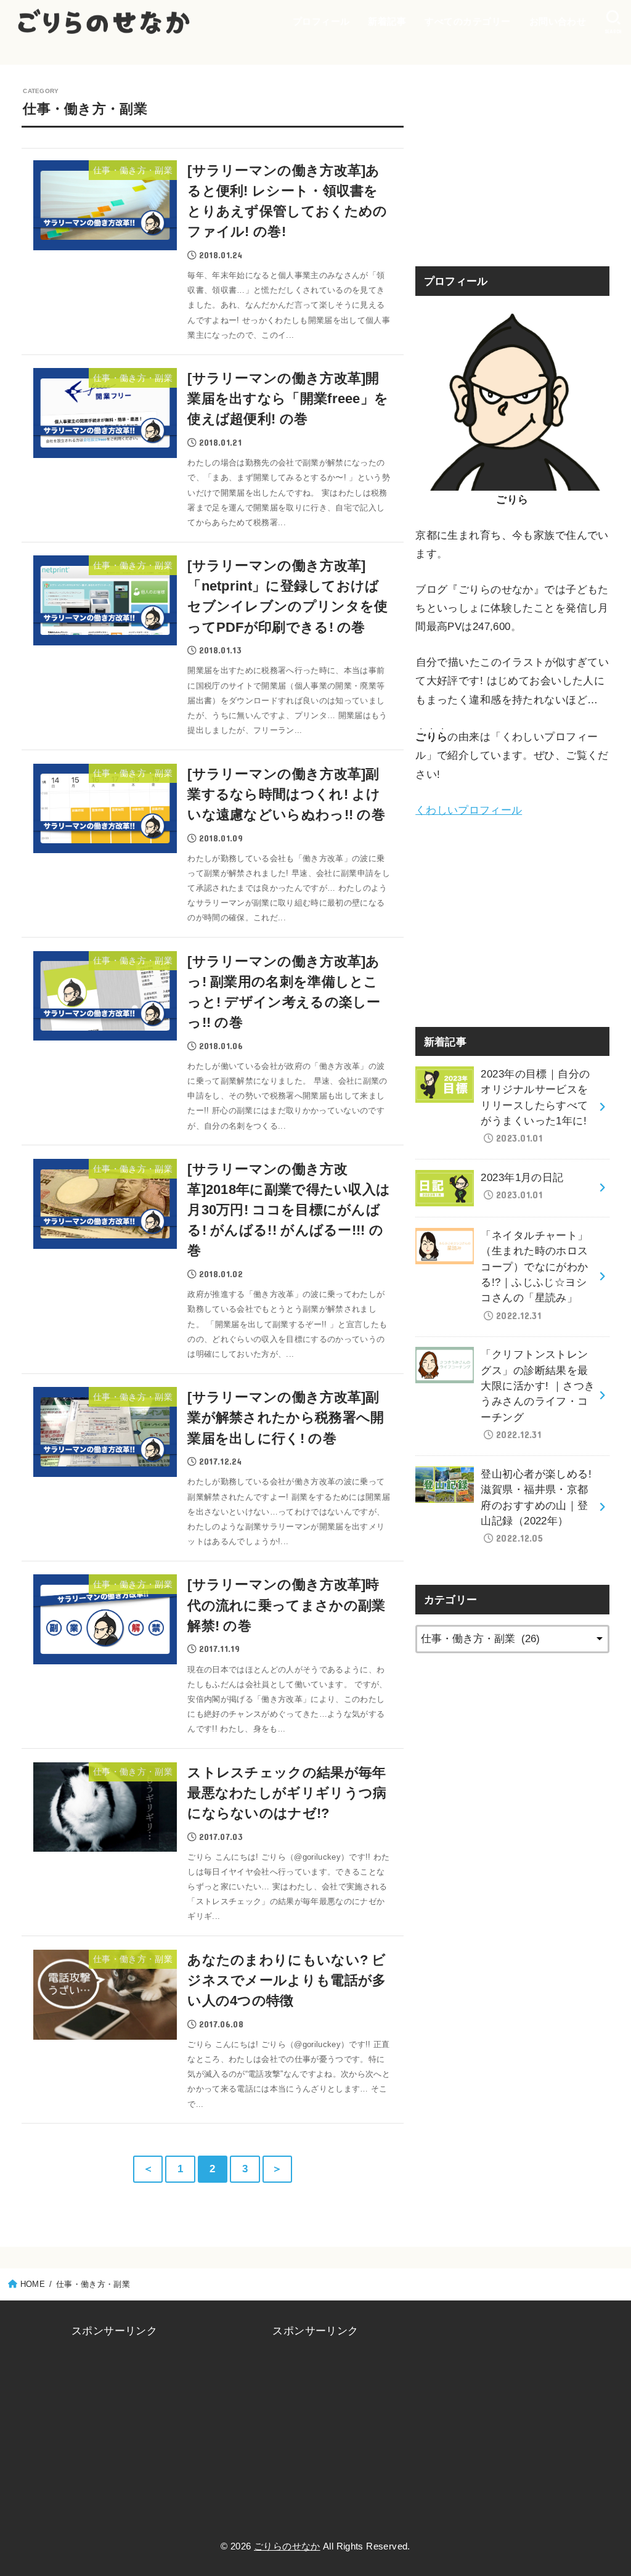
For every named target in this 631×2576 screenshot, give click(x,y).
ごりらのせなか (287, 2546)
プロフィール (321, 21)
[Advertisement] (512, 163)
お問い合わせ (558, 21)
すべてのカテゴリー (467, 21)
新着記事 (387, 21)
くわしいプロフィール (469, 810)
